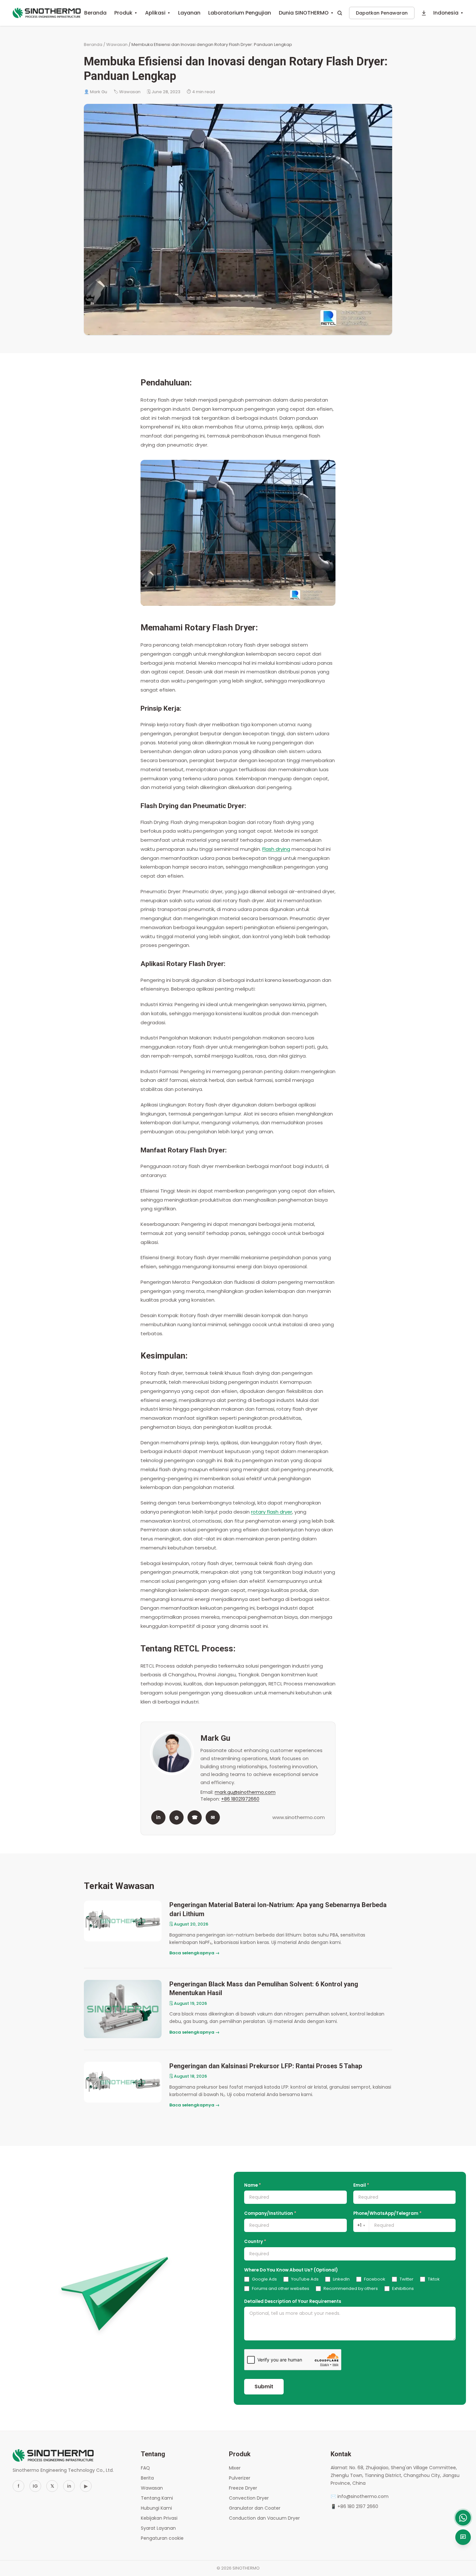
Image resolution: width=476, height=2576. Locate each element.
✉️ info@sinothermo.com (360, 2496)
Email (361, 2185)
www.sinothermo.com (299, 1817)
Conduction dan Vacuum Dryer (264, 2518)
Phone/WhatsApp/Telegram (387, 2213)
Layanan (189, 13)
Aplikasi (158, 13)
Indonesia (448, 13)
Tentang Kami (157, 2498)
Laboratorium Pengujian (240, 13)
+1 (361, 2225)
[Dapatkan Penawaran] (463, 2537)
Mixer (235, 2468)
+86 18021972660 (240, 1799)
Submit (264, 2387)
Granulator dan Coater (255, 2508)
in (158, 1817)
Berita (147, 2478)
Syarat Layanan (158, 2528)
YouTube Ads (305, 2279)
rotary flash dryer (272, 1512)
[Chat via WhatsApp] (463, 2518)
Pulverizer (240, 2478)
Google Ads (264, 2279)
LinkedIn (341, 2279)
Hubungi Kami (156, 2508)
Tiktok (434, 2279)
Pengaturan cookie (162, 2538)
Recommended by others (351, 2288)
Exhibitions (403, 2288)
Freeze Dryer (243, 2488)
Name (253, 2185)
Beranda (95, 13)
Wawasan (117, 44)
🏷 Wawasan (127, 92)
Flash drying (276, 849)
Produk (126, 13)
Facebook (375, 2279)
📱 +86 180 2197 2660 (354, 2506)
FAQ (145, 2468)
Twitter (407, 2279)
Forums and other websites (281, 2288)
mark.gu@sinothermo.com (245, 1792)
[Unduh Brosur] (424, 13)
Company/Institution (270, 2213)
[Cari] (340, 13)
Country (255, 2242)
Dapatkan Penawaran (382, 13)
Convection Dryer (249, 2498)
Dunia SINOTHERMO (306, 13)
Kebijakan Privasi (159, 2518)
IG (35, 2486)
